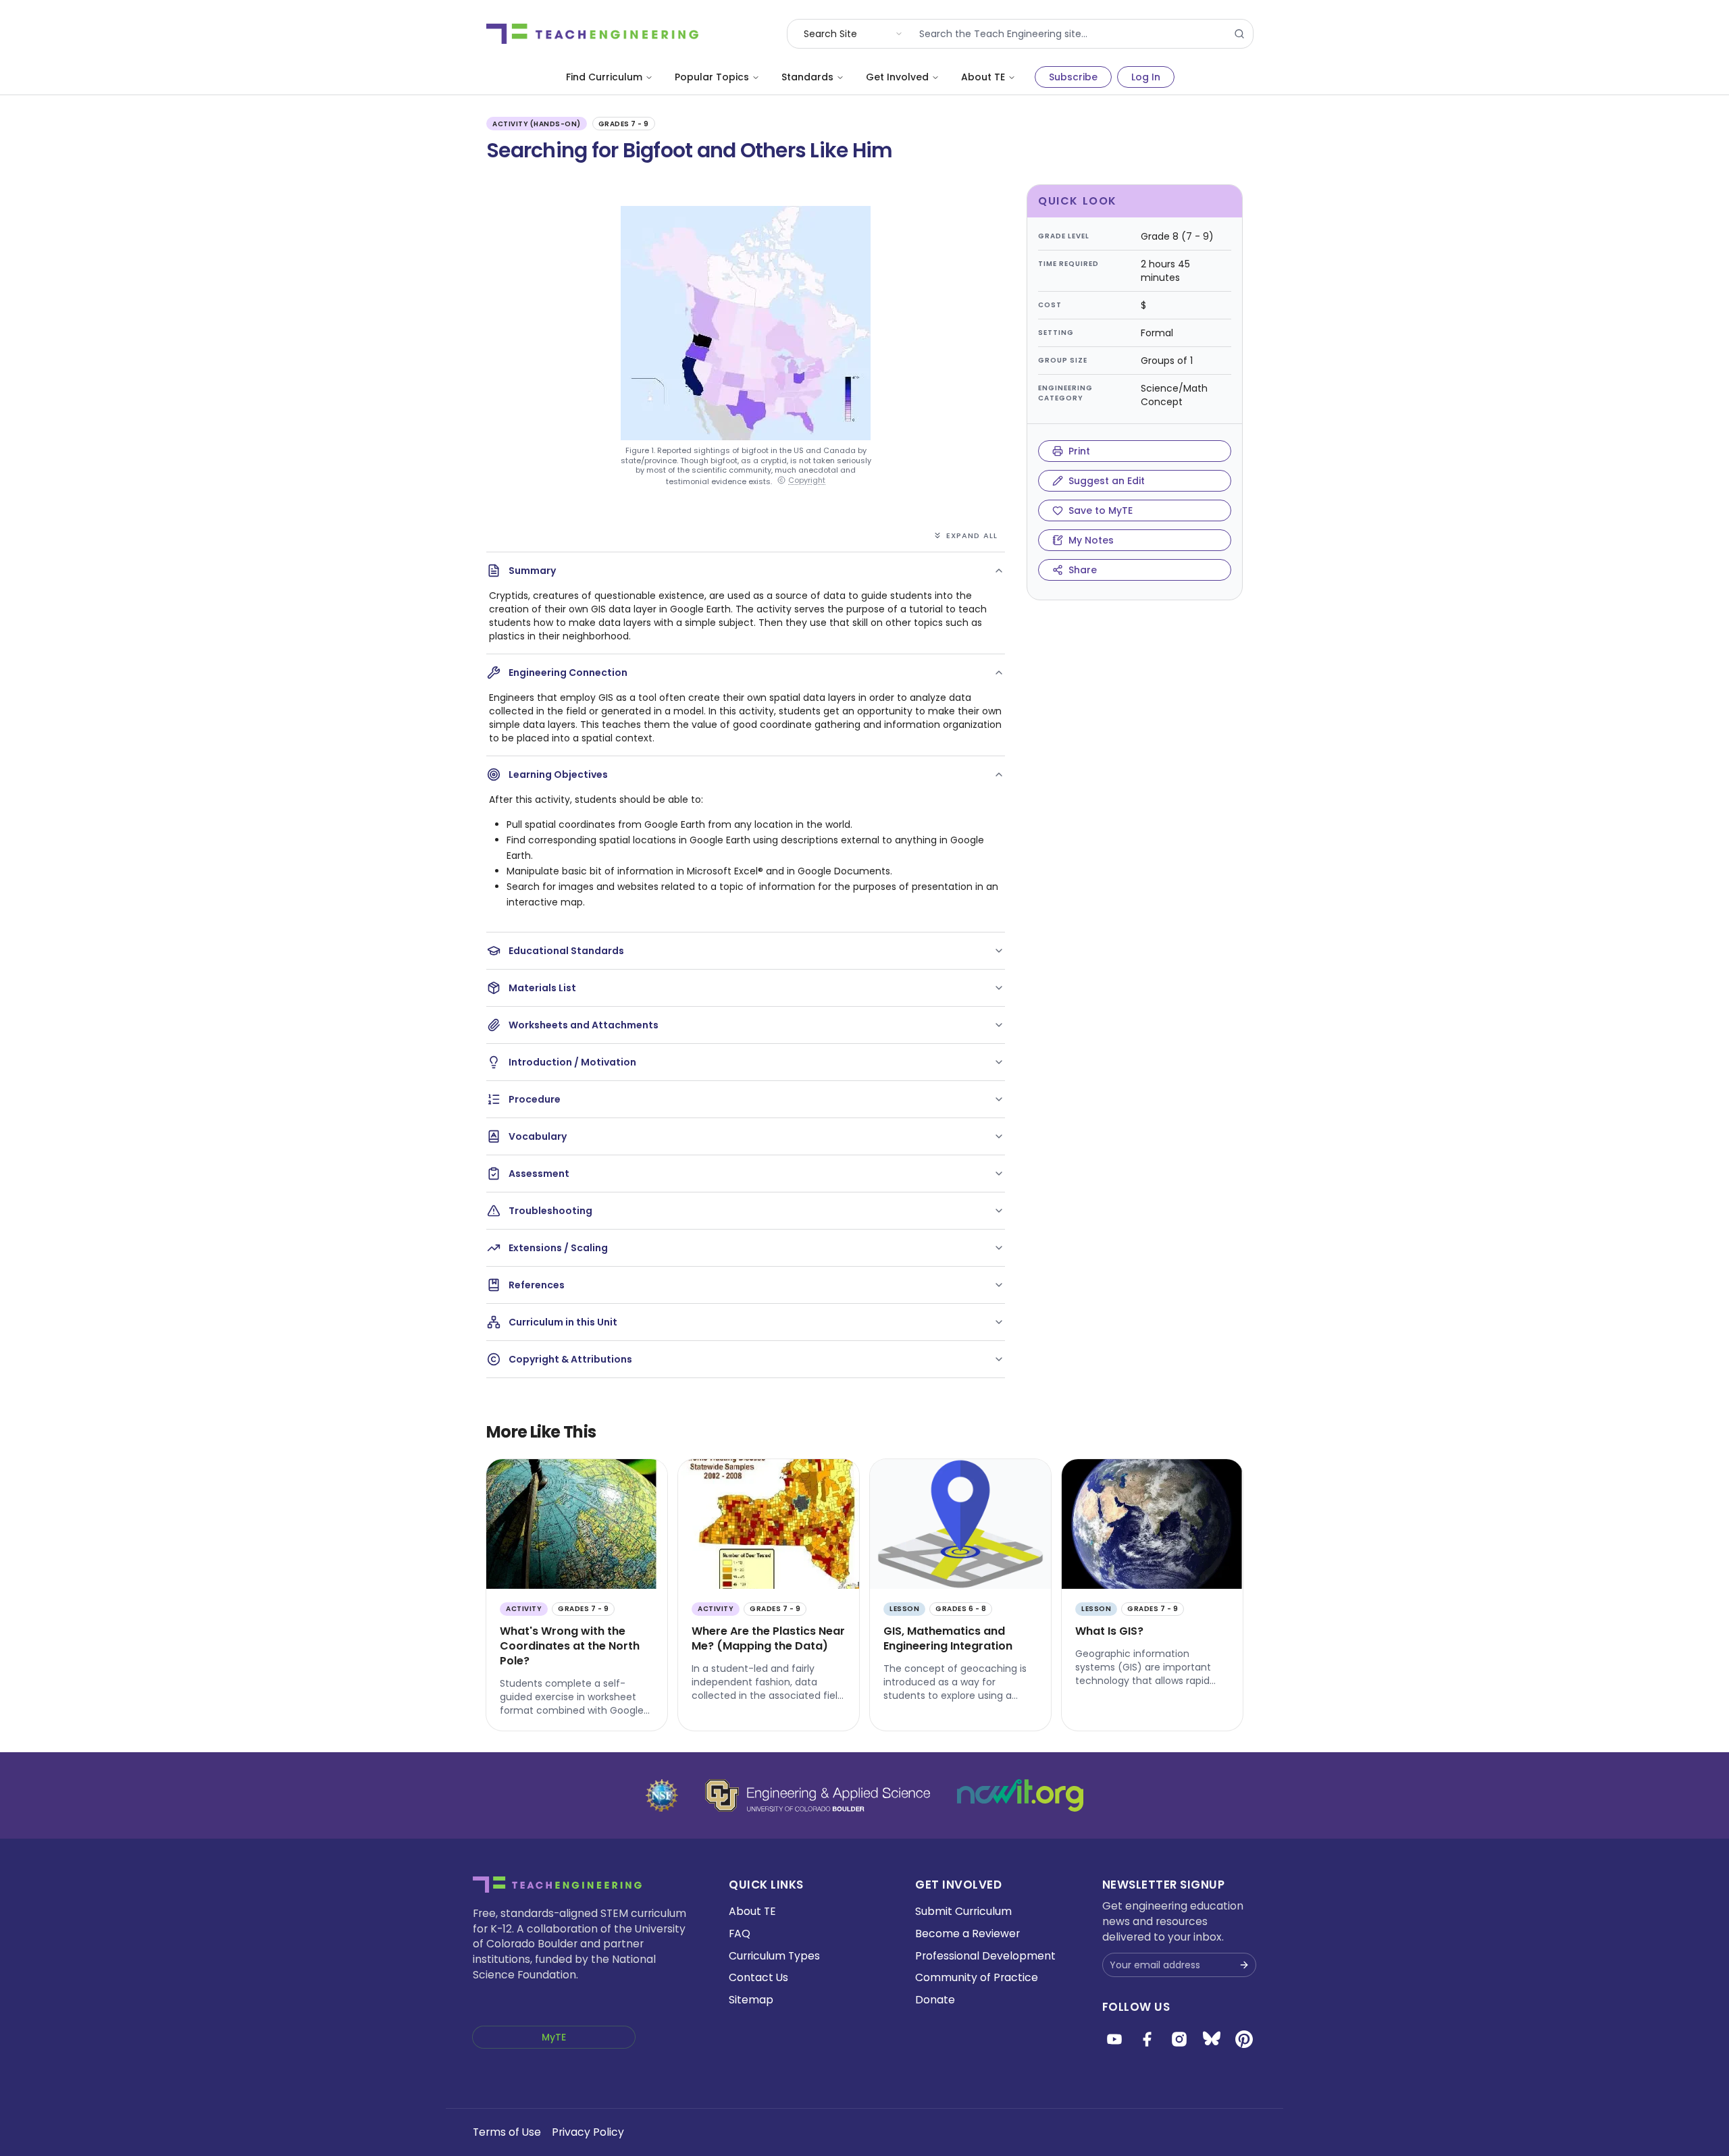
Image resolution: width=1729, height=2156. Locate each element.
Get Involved (897, 77)
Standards (807, 77)
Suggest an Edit (1107, 481)
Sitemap (751, 2000)
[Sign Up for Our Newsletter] (1244, 1965)
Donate (935, 2000)
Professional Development (985, 1956)
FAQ (740, 1934)
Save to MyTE (1101, 510)
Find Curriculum (604, 77)
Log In (1146, 77)
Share (1083, 570)
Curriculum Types (774, 1956)
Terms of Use (507, 2132)
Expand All (972, 535)
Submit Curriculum (963, 1911)
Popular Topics (712, 77)
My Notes (1091, 540)
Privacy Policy (588, 2132)
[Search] (1239, 34)
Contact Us (758, 1977)
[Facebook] (1147, 2039)
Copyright (807, 480)
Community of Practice (977, 1977)
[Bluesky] (1212, 2039)
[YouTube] (1114, 2039)
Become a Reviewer (967, 1934)
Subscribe (1073, 77)
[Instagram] (1179, 2039)
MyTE (554, 2037)
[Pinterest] (1244, 2039)
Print (1079, 451)
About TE (983, 77)
